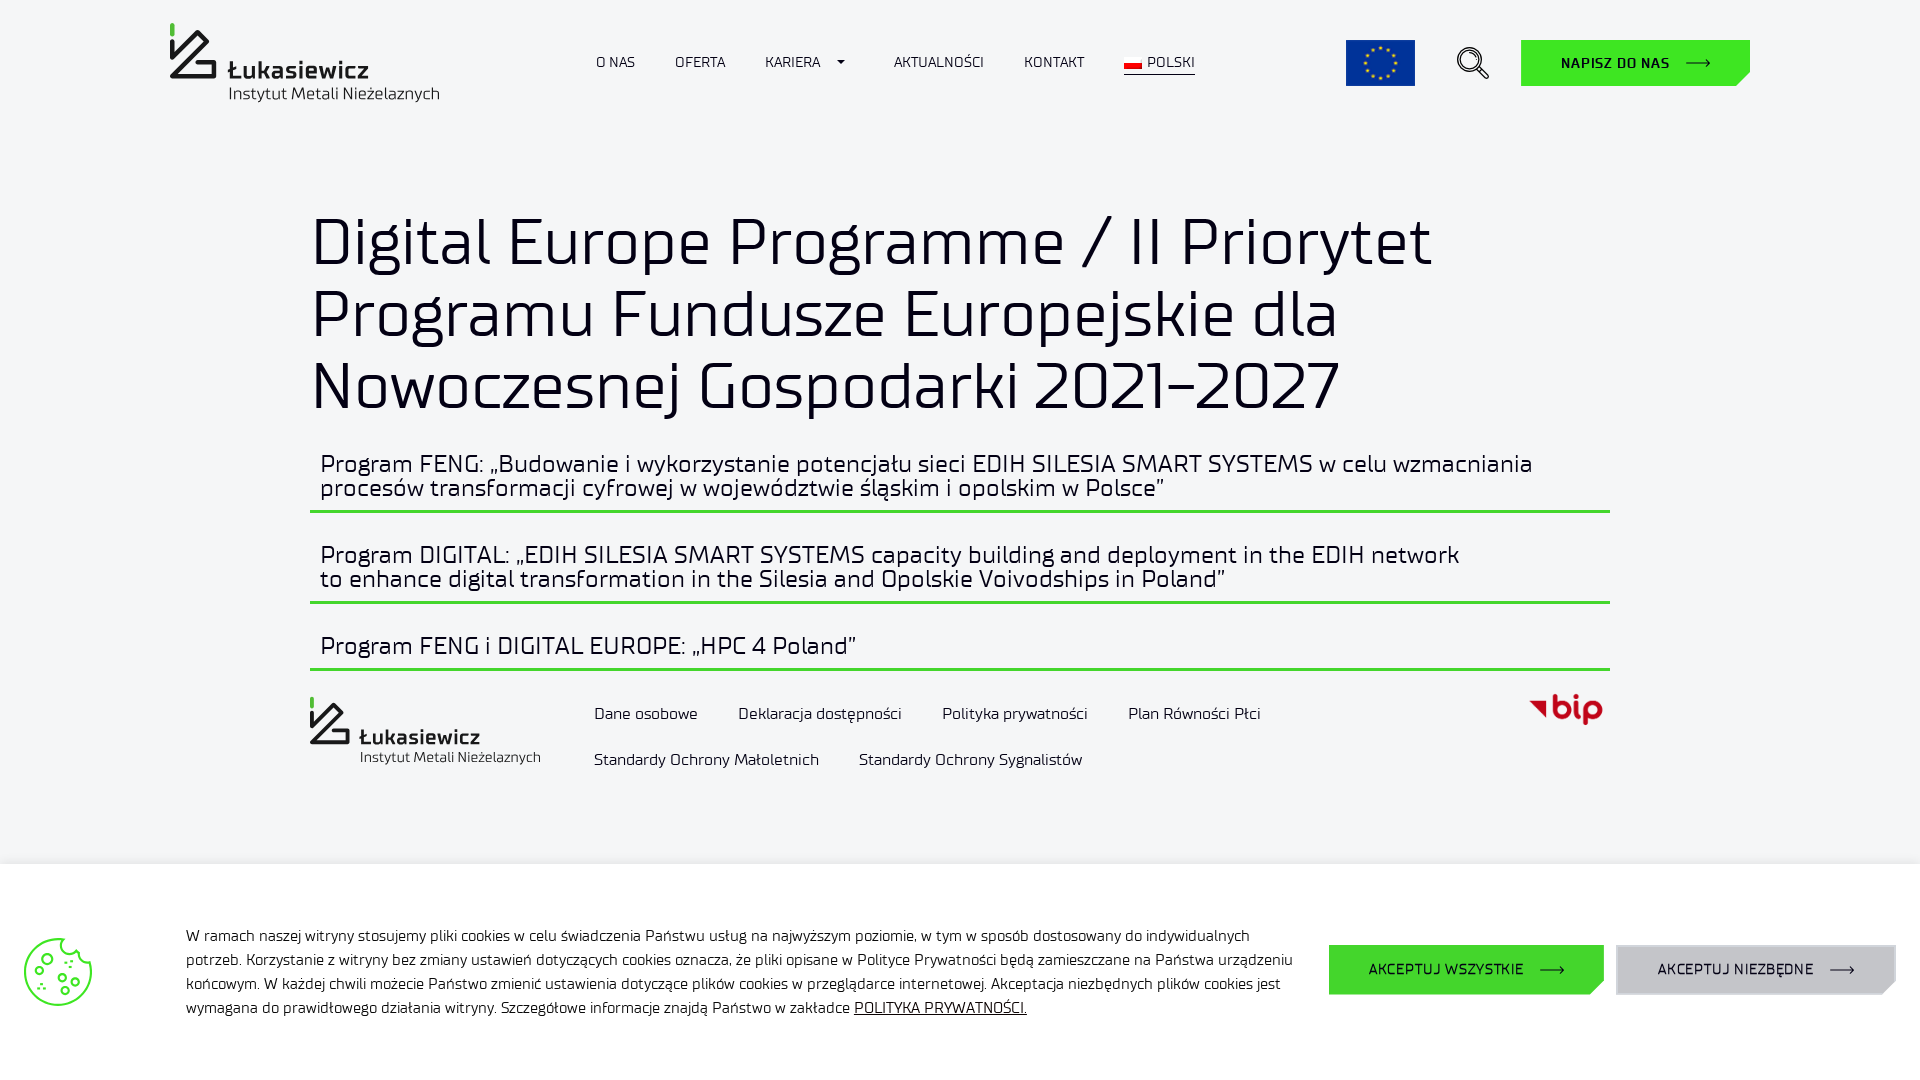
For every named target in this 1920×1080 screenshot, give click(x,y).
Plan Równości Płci (1194, 713)
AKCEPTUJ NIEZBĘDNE (1736, 969)
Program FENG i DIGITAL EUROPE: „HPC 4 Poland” (588, 645)
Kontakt (1054, 62)
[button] (1473, 63)
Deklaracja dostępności (820, 713)
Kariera (792, 62)
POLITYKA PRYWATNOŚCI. (940, 1008)
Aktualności (939, 62)
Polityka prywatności (1015, 713)
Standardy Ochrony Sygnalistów (970, 759)
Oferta (700, 62)
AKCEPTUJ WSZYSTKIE (1446, 969)
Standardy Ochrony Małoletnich (706, 759)
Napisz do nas (1615, 63)
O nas (615, 62)
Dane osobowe (646, 713)
